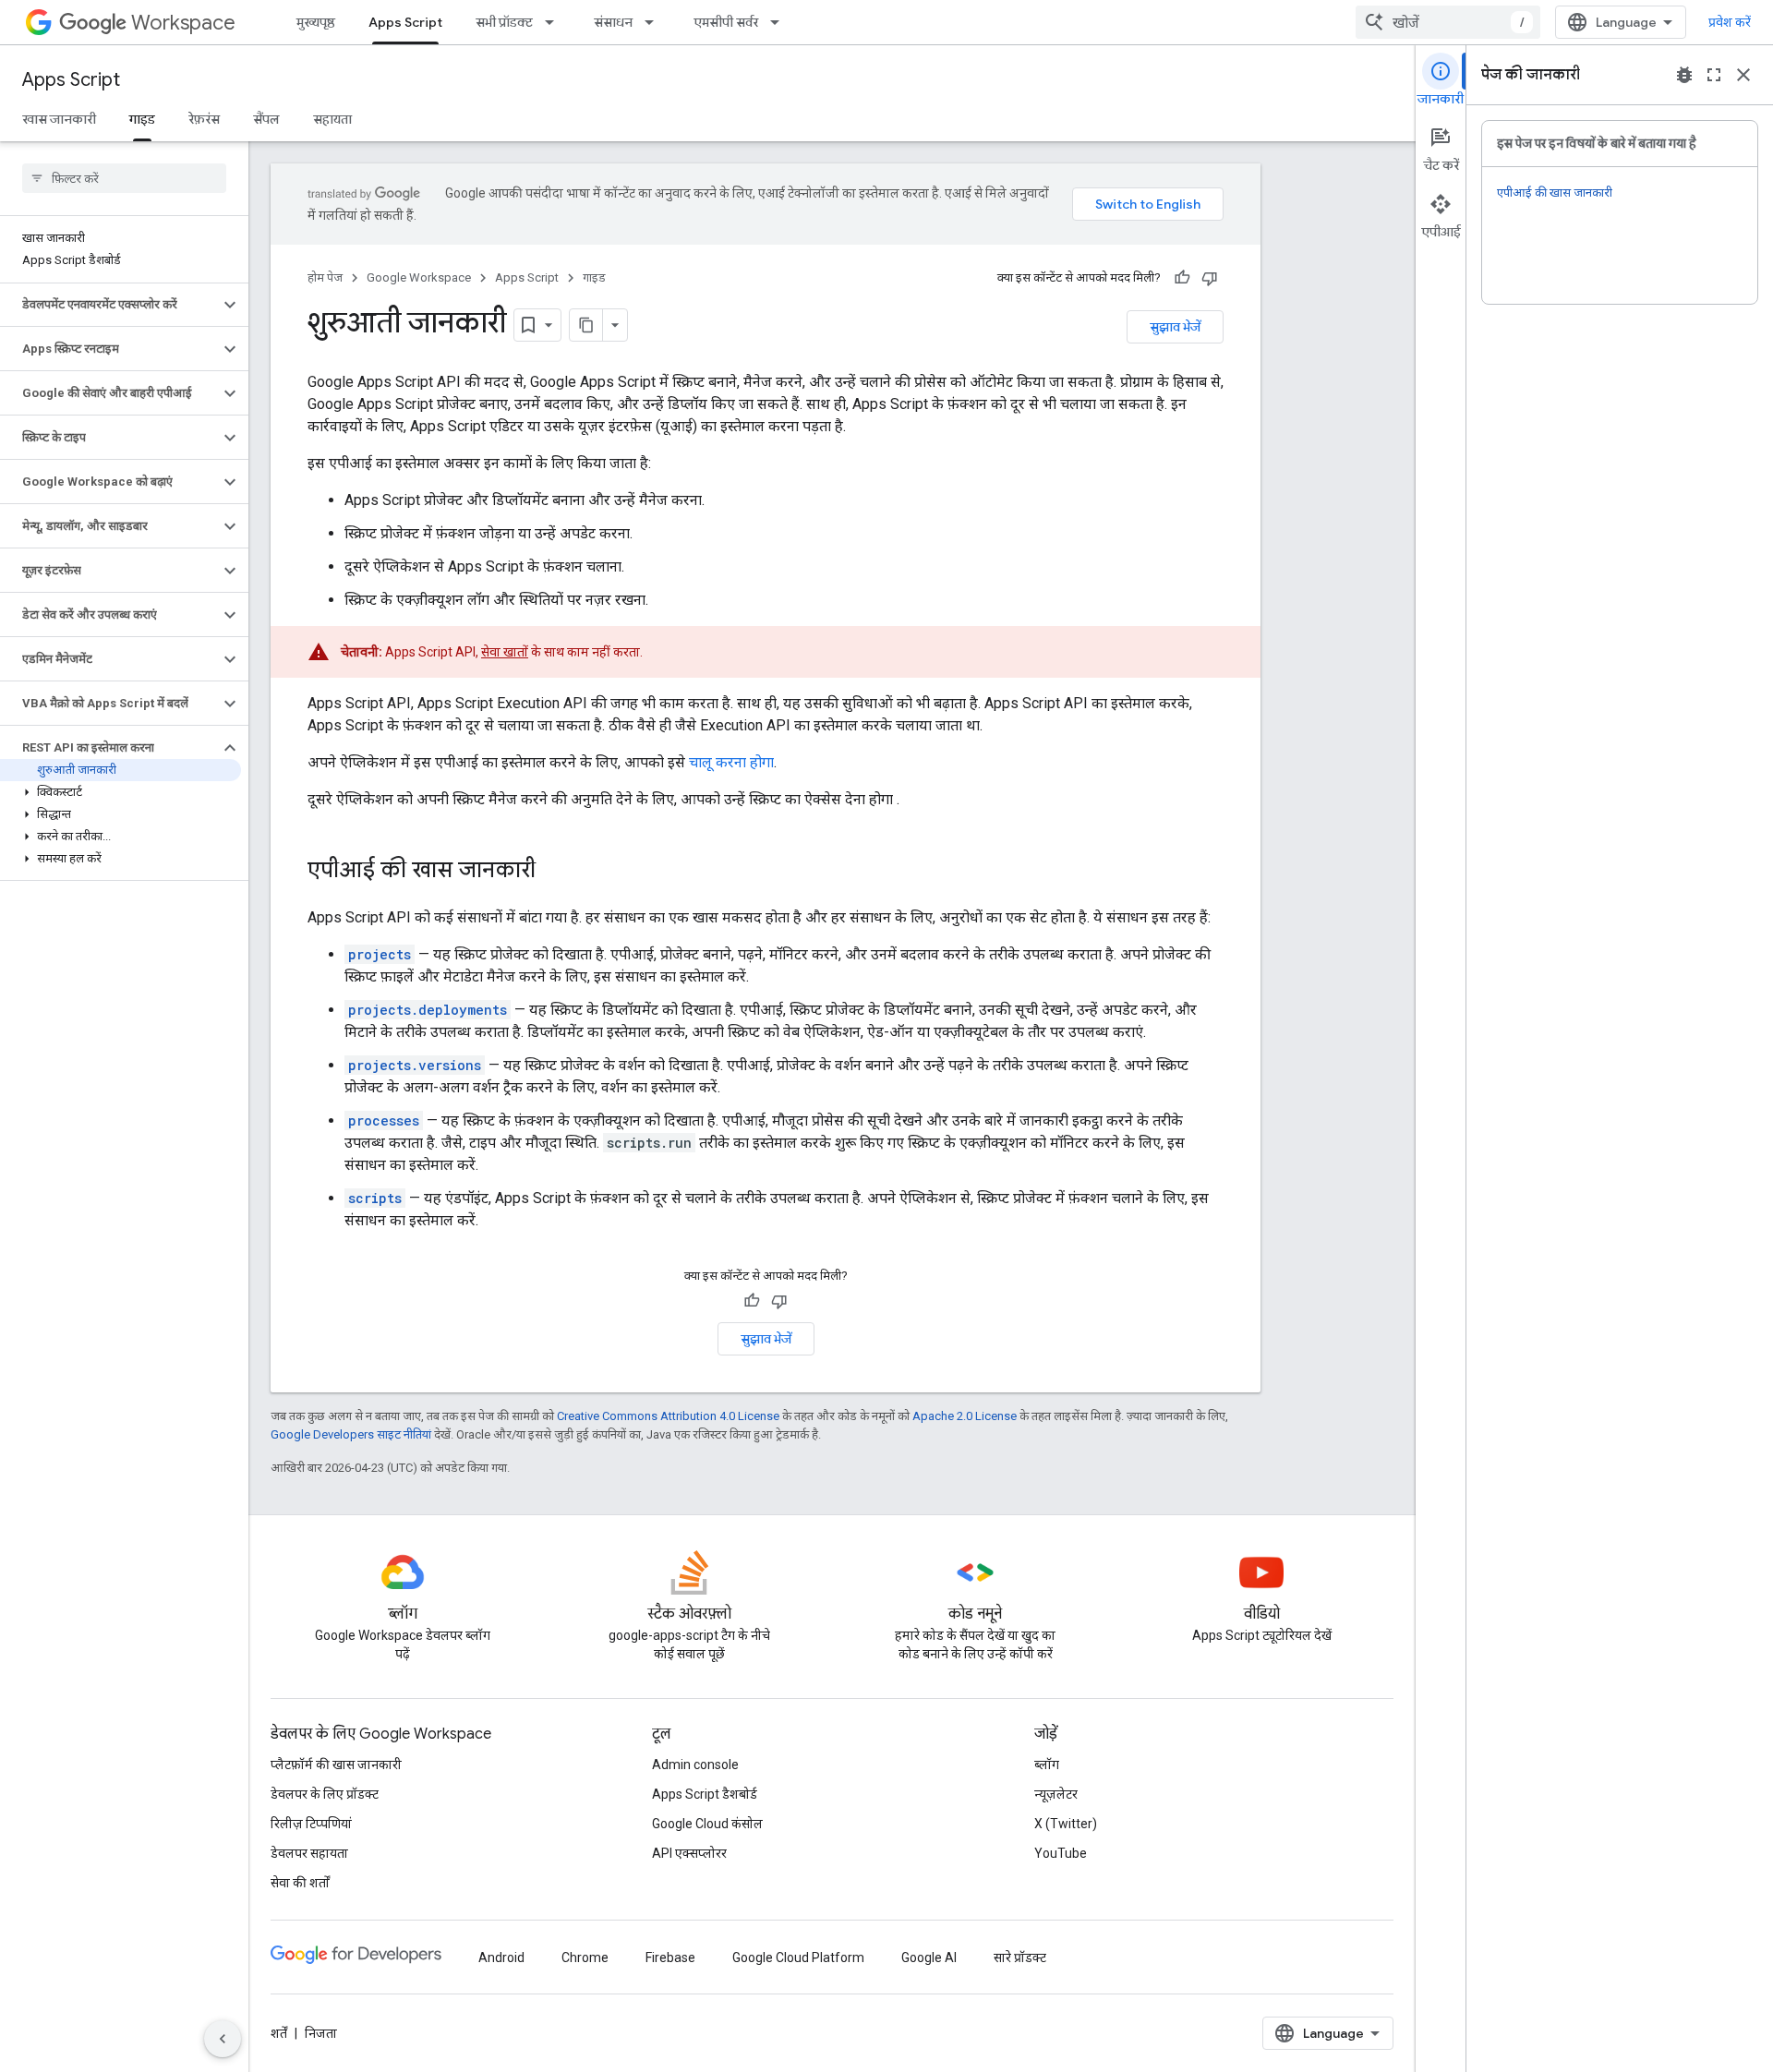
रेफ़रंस (204, 119)
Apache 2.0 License (965, 1416)
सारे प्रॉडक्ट (1020, 1958)
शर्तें (279, 2033)
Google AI (929, 1958)
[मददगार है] (1182, 278)
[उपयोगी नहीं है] (1210, 278)
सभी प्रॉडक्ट (504, 22)
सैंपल (266, 119)
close (1743, 75)
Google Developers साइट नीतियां (351, 1434)
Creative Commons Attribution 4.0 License (668, 1416)
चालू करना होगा (731, 762)
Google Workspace (419, 277)
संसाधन (613, 22)
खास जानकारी (59, 119)
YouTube (1061, 1853)
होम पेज (325, 277)
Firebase (670, 1958)
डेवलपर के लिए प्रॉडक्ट (325, 1794)
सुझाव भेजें (1175, 327)
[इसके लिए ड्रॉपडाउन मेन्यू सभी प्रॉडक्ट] (555, 22)
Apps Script (405, 22)
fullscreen (1714, 75)
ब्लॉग (1047, 1765)
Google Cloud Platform (798, 1958)
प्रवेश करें (1730, 22)
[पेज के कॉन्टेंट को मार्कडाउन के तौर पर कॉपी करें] (586, 325)
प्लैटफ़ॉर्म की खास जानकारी (336, 1765)
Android (501, 1958)
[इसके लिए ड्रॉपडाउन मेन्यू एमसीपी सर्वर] (780, 22)
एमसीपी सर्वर (726, 22)
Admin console (695, 1765)
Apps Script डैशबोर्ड (705, 1794)
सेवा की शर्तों (300, 1883)
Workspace (183, 23)
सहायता (332, 119)
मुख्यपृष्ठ (316, 22)
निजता (321, 2033)
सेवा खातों (505, 652)
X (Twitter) (1066, 1824)
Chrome (585, 1958)
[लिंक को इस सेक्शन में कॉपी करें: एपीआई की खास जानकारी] (554, 872)
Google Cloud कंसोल (707, 1824)
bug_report (1684, 75)
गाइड (142, 119)
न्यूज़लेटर (1056, 1794)
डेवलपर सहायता (309, 1853)
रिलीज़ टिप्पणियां (311, 1824)
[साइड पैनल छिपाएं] (223, 2039)
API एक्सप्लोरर (689, 1853)
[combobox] (1448, 22)
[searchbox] (124, 178)
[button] (109, 305)
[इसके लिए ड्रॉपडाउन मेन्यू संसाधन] (655, 22)
